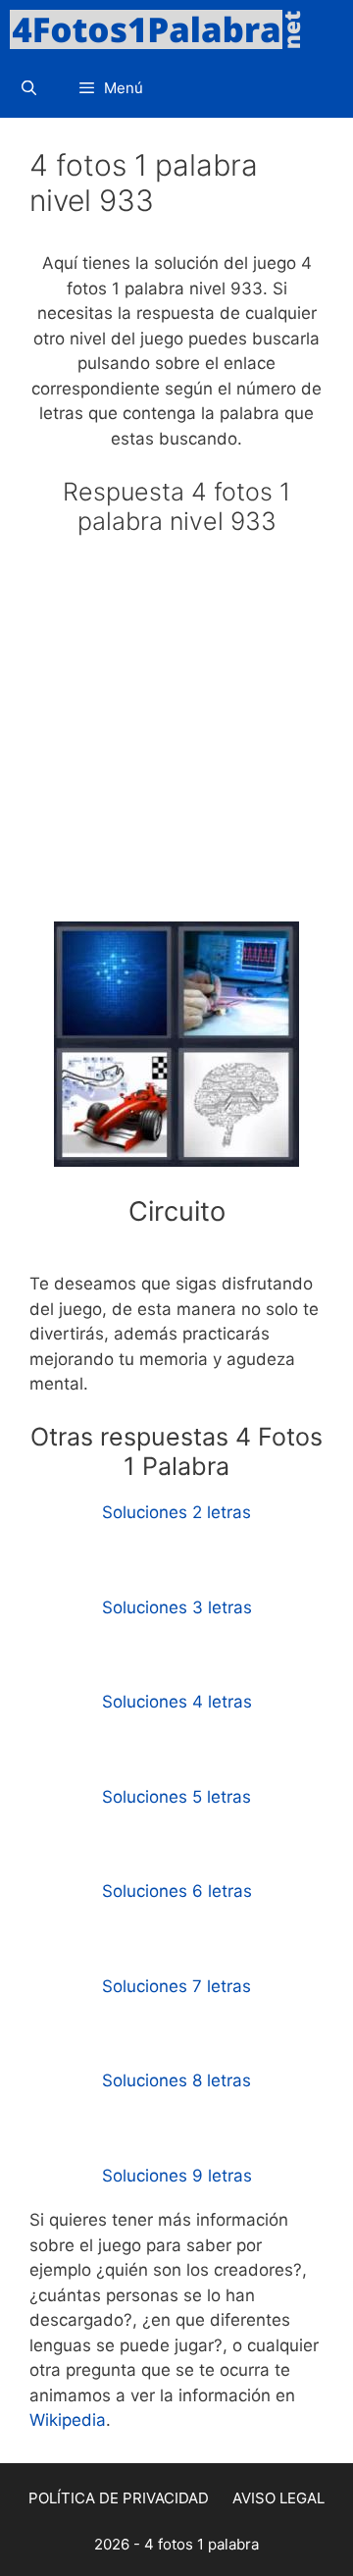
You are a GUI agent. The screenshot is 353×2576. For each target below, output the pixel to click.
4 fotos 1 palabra (202, 2544)
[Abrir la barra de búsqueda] (29, 88)
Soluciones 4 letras (177, 1702)
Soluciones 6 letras (177, 1891)
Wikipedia (68, 2420)
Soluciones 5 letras (176, 1797)
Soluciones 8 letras (176, 2080)
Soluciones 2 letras (176, 1512)
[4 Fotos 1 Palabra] (162, 29)
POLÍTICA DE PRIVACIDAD (119, 2498)
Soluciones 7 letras (176, 1986)
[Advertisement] (176, 737)
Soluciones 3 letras (177, 1607)
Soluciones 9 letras (177, 2176)
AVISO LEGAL (278, 2498)
